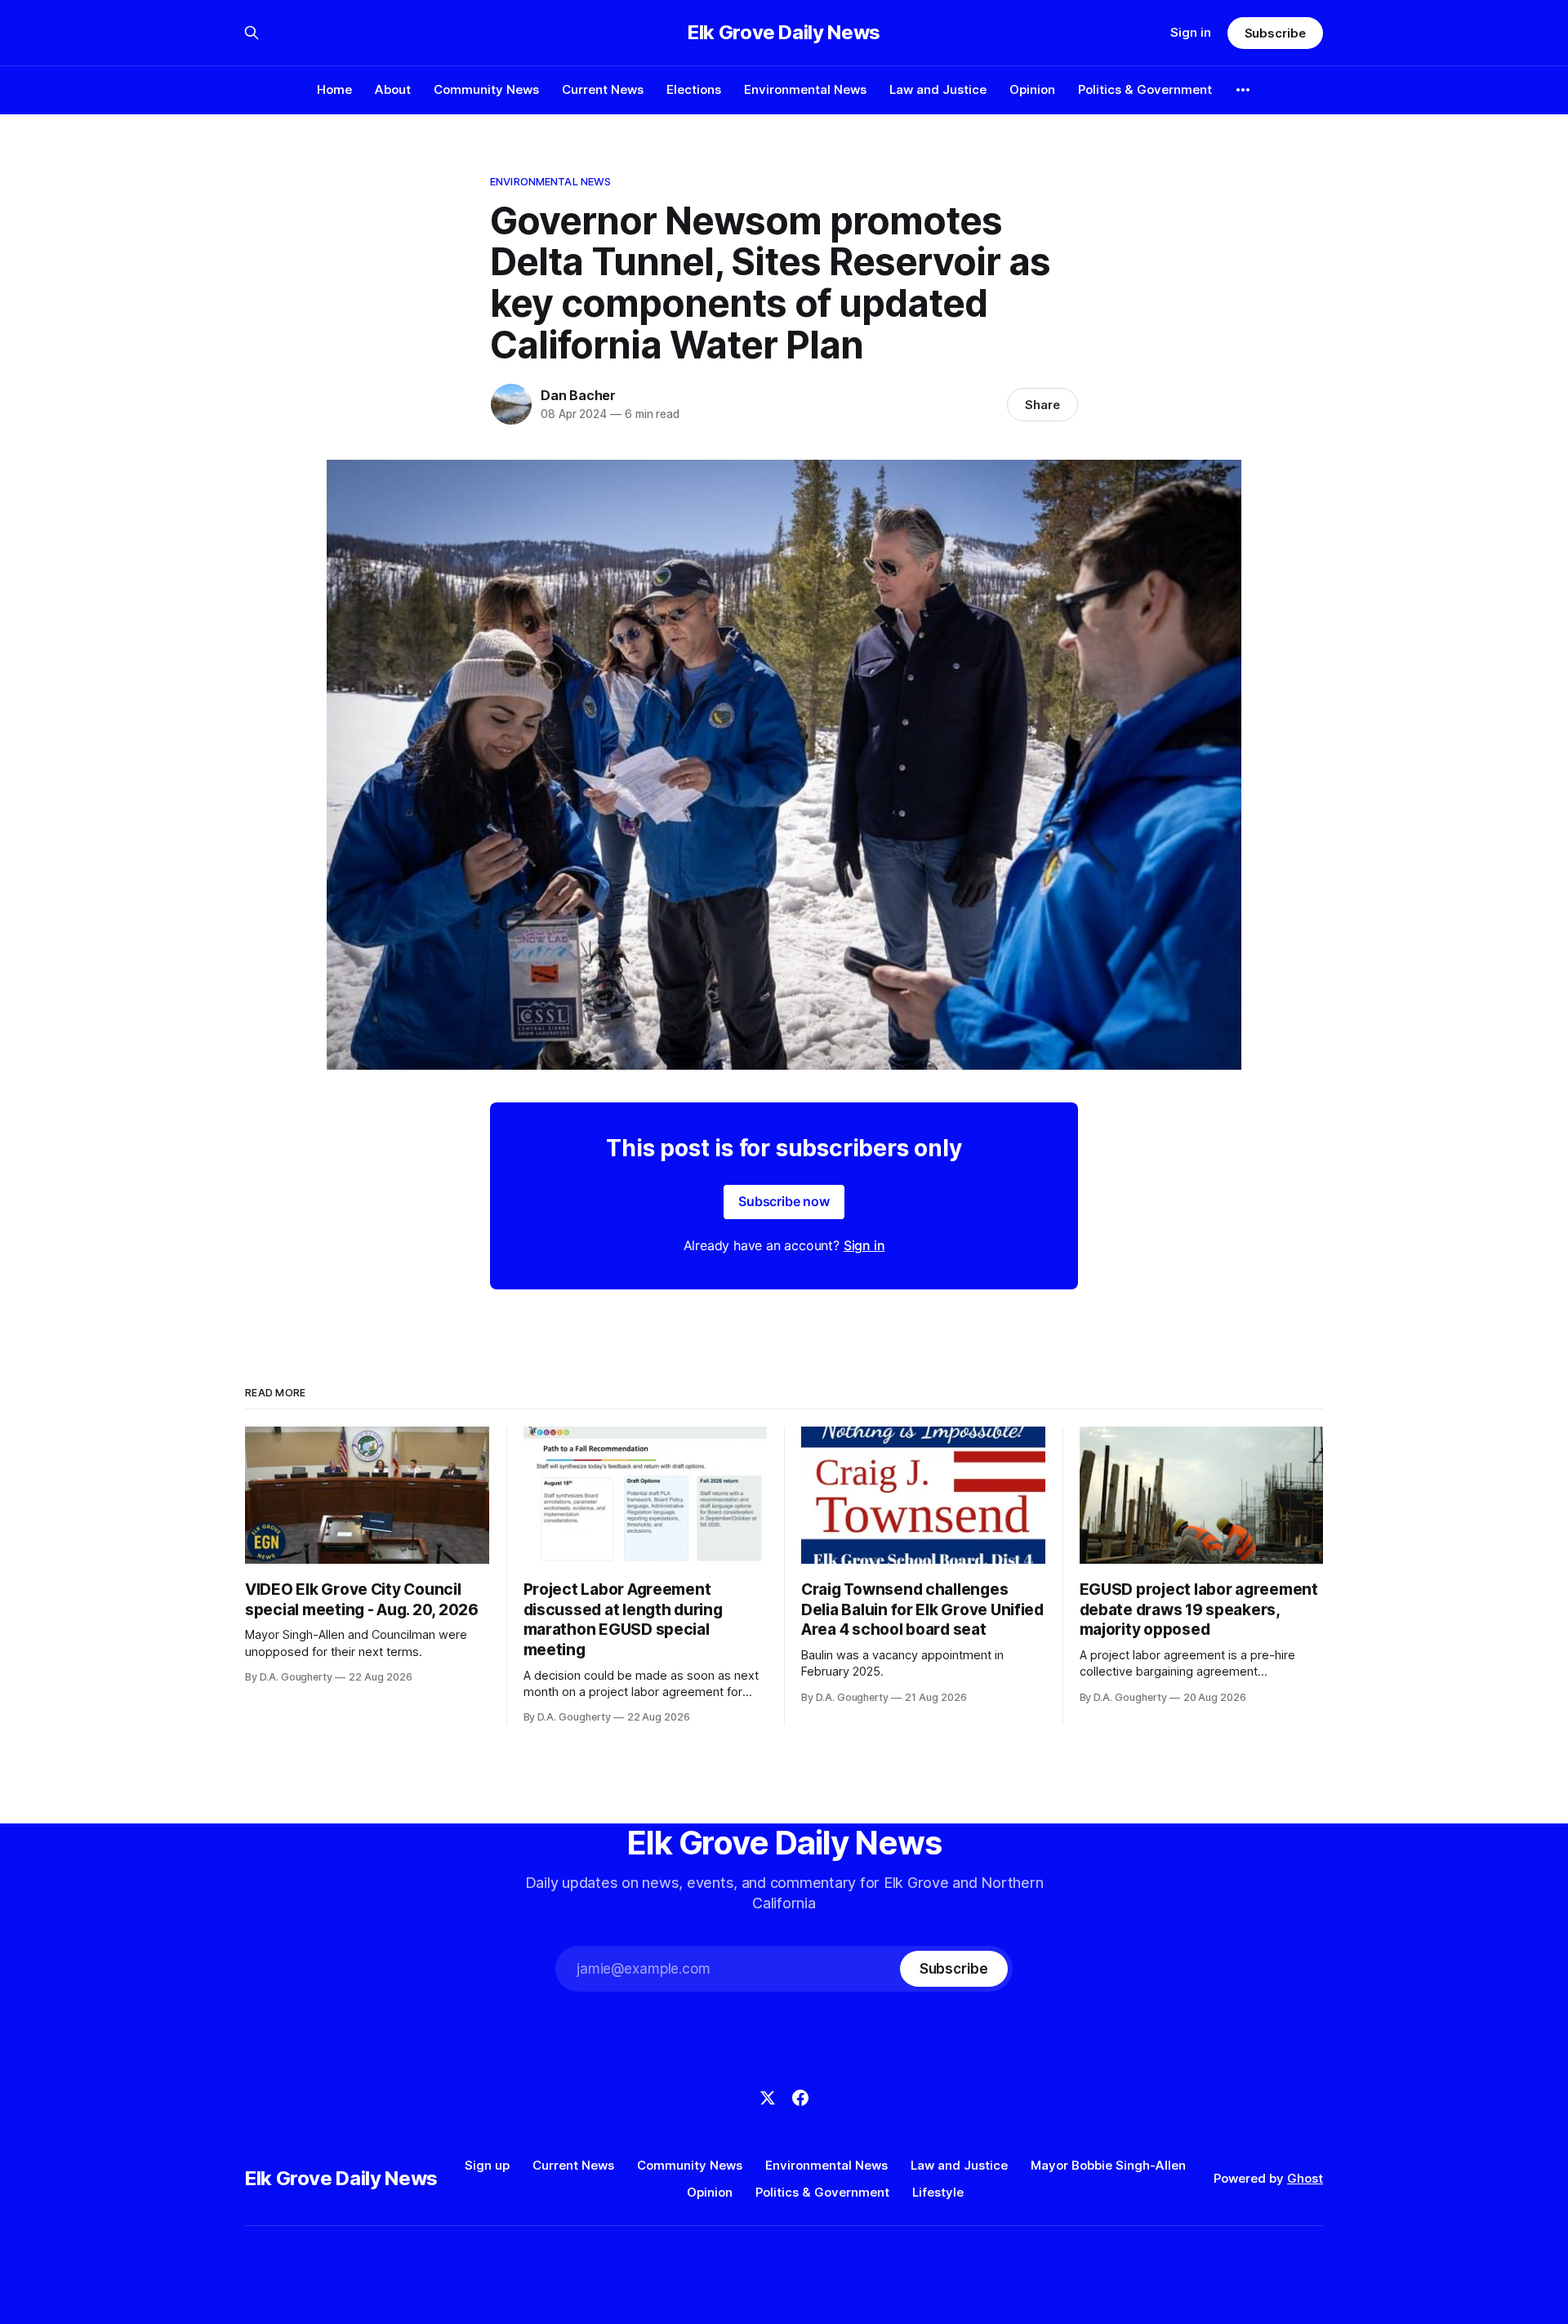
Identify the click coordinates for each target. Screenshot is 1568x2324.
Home (334, 89)
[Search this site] (252, 33)
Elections (694, 89)
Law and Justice (938, 89)
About (393, 89)
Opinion (1032, 89)
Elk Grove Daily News (784, 33)
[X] (768, 2098)
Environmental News (805, 89)
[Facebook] (800, 2098)
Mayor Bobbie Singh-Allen (1108, 2165)
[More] (1243, 90)
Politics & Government (1145, 89)
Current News (603, 89)
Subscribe (1275, 33)
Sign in (1191, 32)
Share (1042, 405)
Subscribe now (784, 1201)
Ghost (1305, 2178)
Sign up (487, 2165)
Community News (486, 89)
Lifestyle (938, 2192)
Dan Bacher (578, 395)
